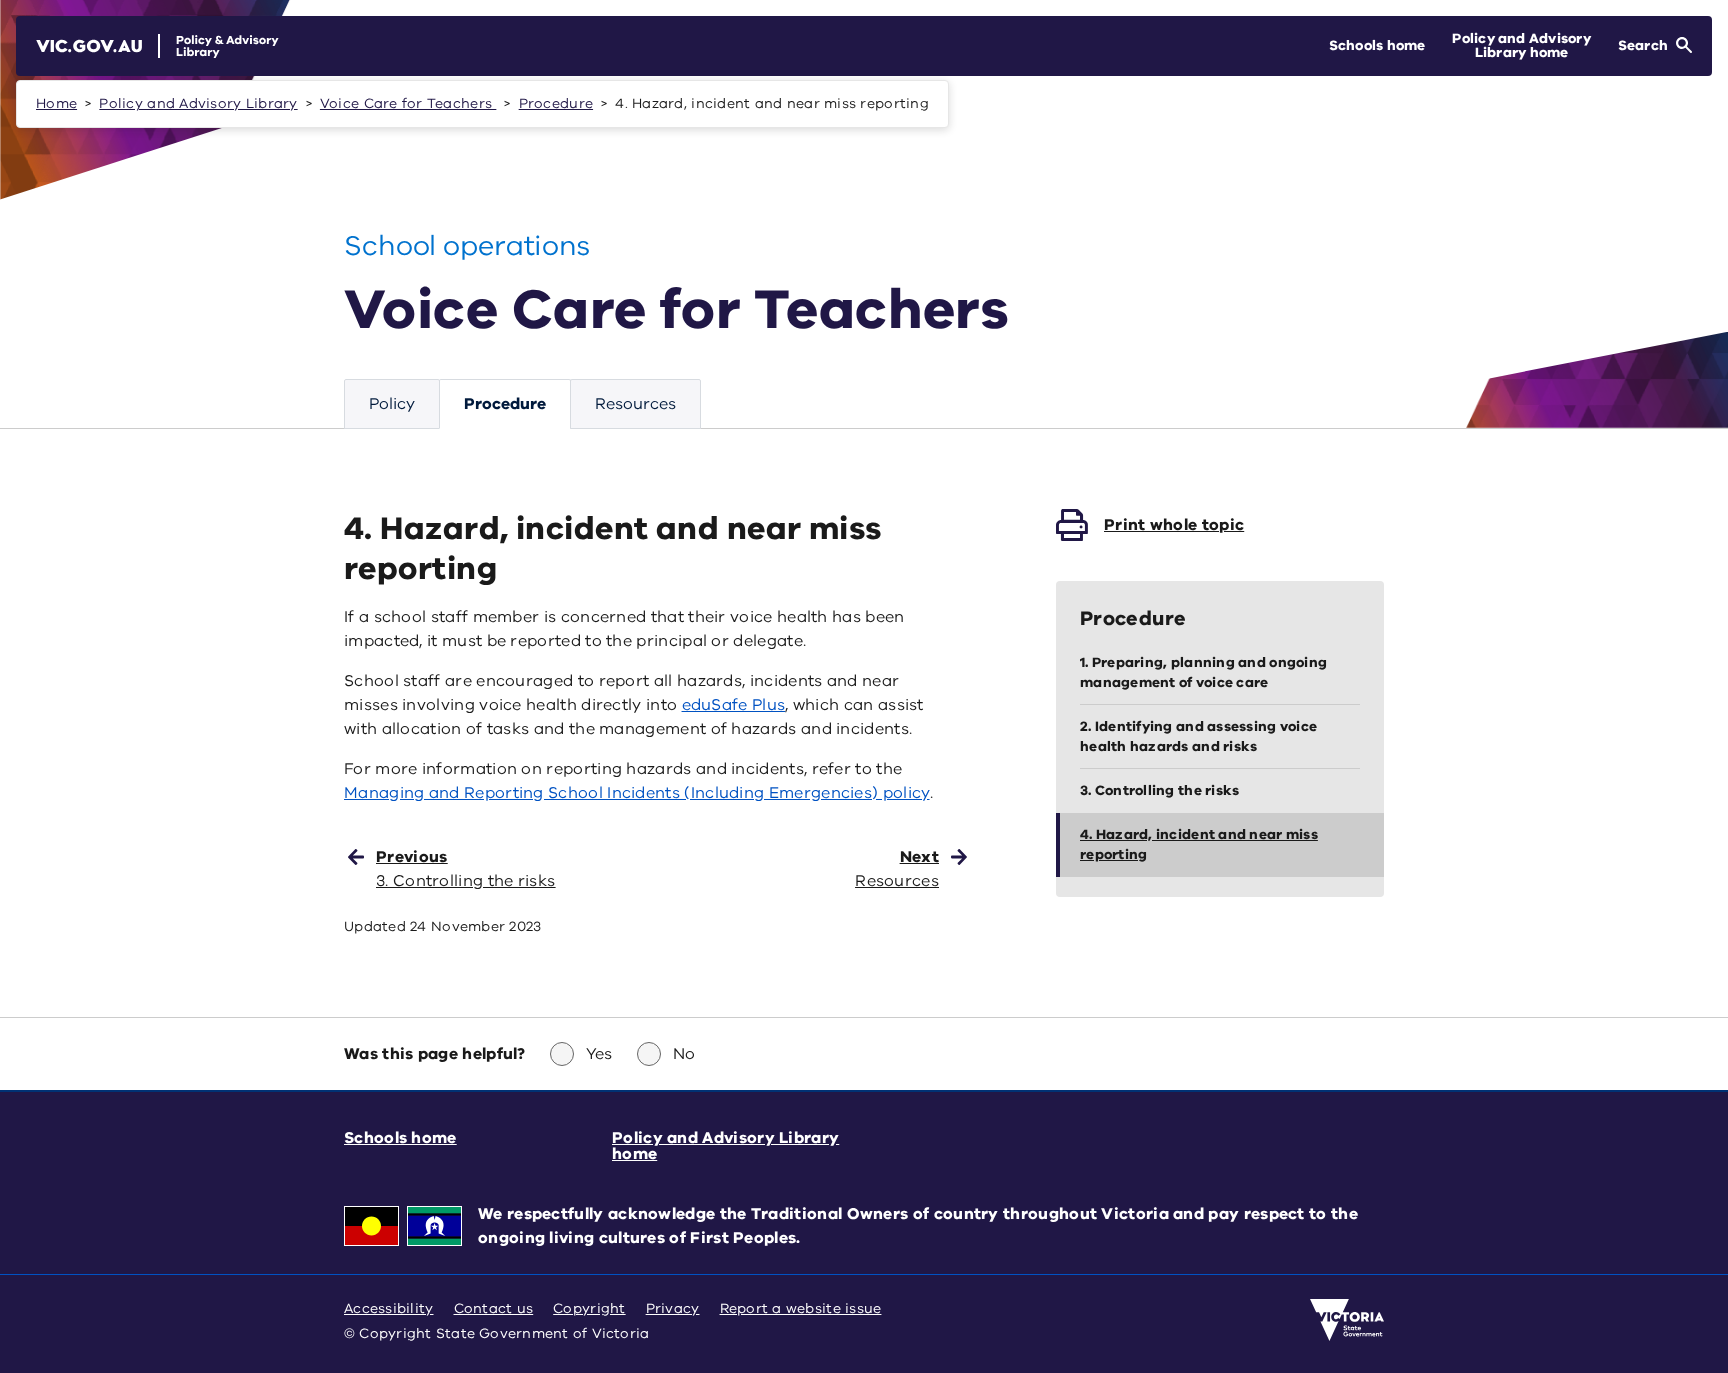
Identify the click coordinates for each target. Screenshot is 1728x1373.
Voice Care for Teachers (408, 103)
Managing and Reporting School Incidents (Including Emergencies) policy (637, 793)
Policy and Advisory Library (198, 103)
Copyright (589, 1308)
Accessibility (389, 1308)
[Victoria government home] (1347, 1320)
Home (56, 103)
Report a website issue (801, 1308)
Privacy (673, 1308)
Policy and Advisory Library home (725, 1146)
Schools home (400, 1138)
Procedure (556, 103)
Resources (635, 404)
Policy (392, 404)
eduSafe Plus (734, 705)
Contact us (494, 1308)
